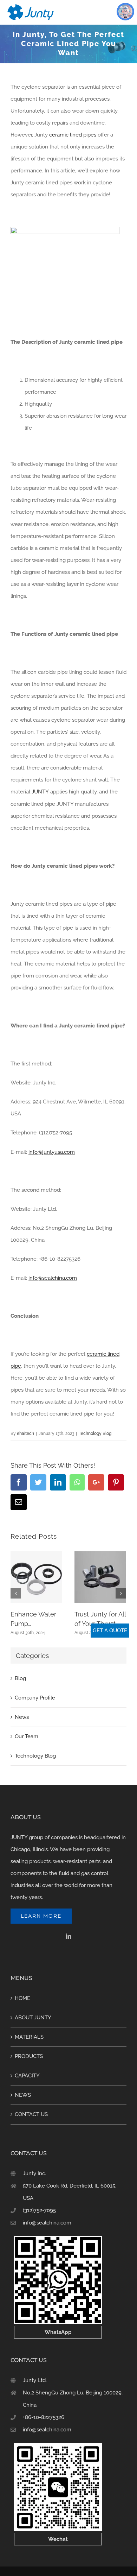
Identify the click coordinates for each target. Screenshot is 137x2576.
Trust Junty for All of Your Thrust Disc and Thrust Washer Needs (100, 1619)
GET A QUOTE (110, 1631)
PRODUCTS (29, 2056)
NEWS (23, 2095)
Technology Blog (95, 1433)
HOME (22, 1998)
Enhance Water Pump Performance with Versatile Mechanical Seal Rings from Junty (36, 1619)
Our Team (27, 1736)
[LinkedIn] (68, 1936)
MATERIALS (29, 2037)
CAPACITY (27, 2076)
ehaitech (25, 1433)
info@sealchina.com (47, 2223)
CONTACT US (31, 2114)
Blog (20, 1678)
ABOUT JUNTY (33, 2018)
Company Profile (35, 1698)
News (22, 1717)
